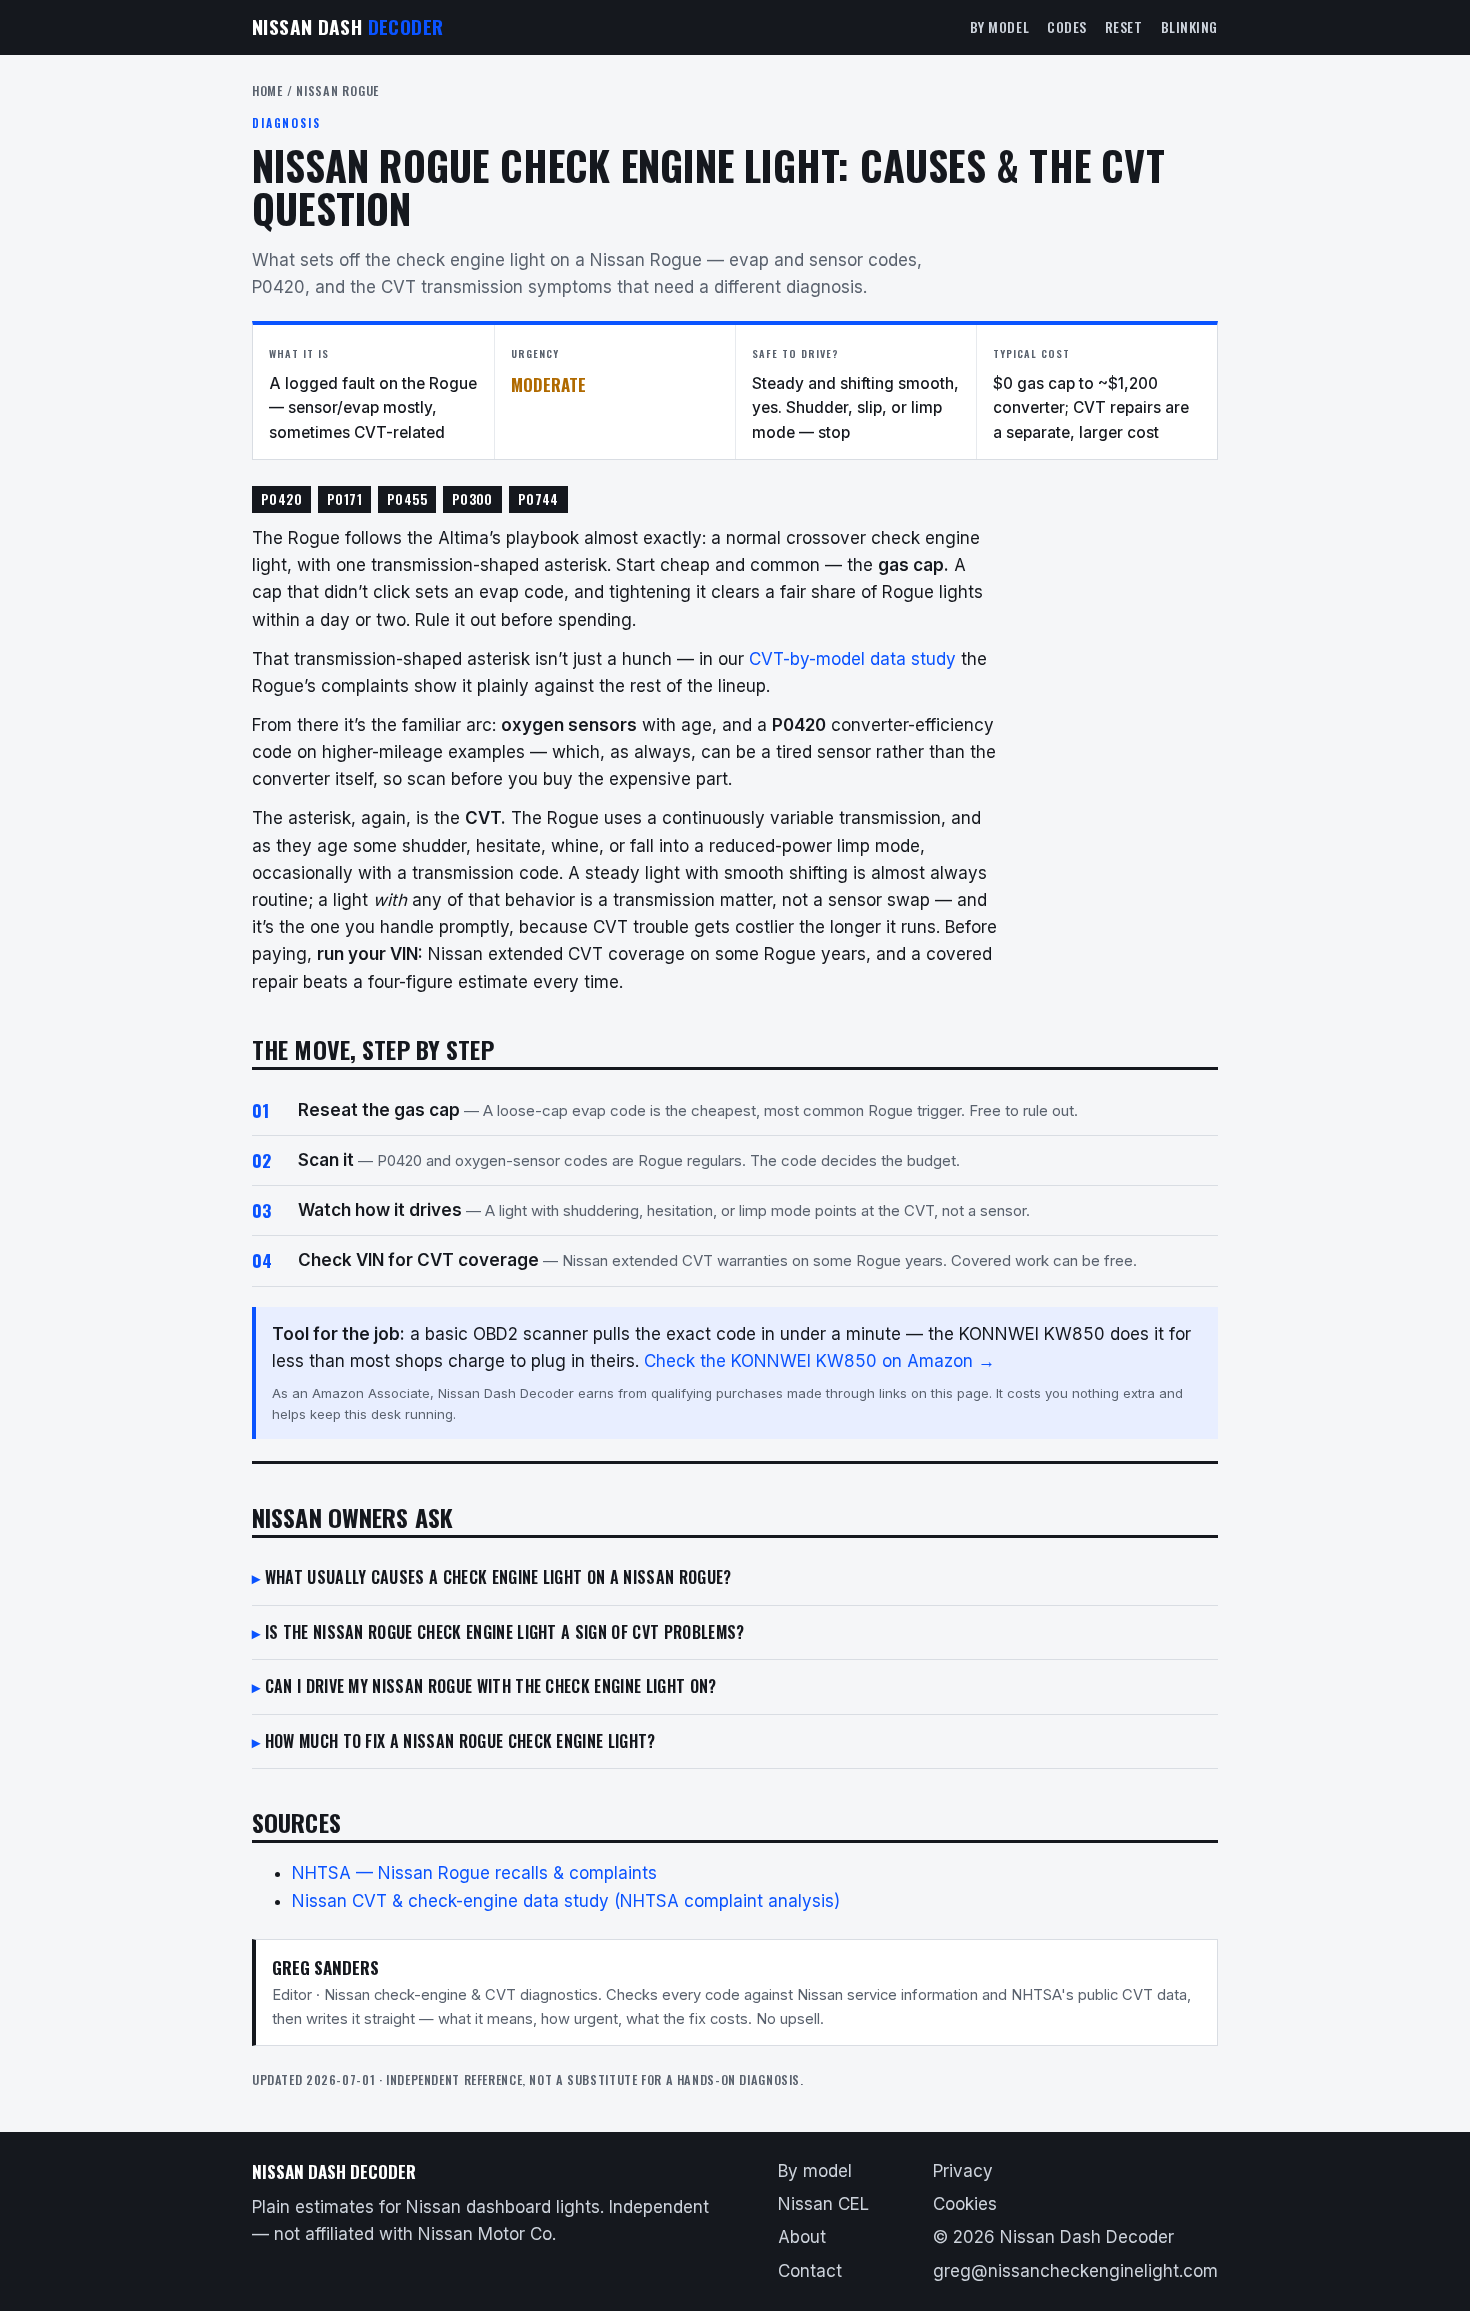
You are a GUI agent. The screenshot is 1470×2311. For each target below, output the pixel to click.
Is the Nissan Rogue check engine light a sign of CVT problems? (505, 1632)
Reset (1124, 27)
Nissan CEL (823, 2204)
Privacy (963, 2171)
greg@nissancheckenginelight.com (1075, 2271)
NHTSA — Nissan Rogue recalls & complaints (474, 1873)
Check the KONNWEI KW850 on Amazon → (819, 1361)
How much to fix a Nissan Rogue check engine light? (460, 1741)
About (802, 2237)
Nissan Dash (347, 26)
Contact (810, 2271)
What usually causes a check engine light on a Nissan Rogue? (498, 1577)
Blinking (1189, 27)
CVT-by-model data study (852, 659)
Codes (1067, 27)
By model (999, 27)
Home (267, 90)
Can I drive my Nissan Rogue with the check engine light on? (491, 1686)
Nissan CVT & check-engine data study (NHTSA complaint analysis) (566, 1901)
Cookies (965, 2204)
